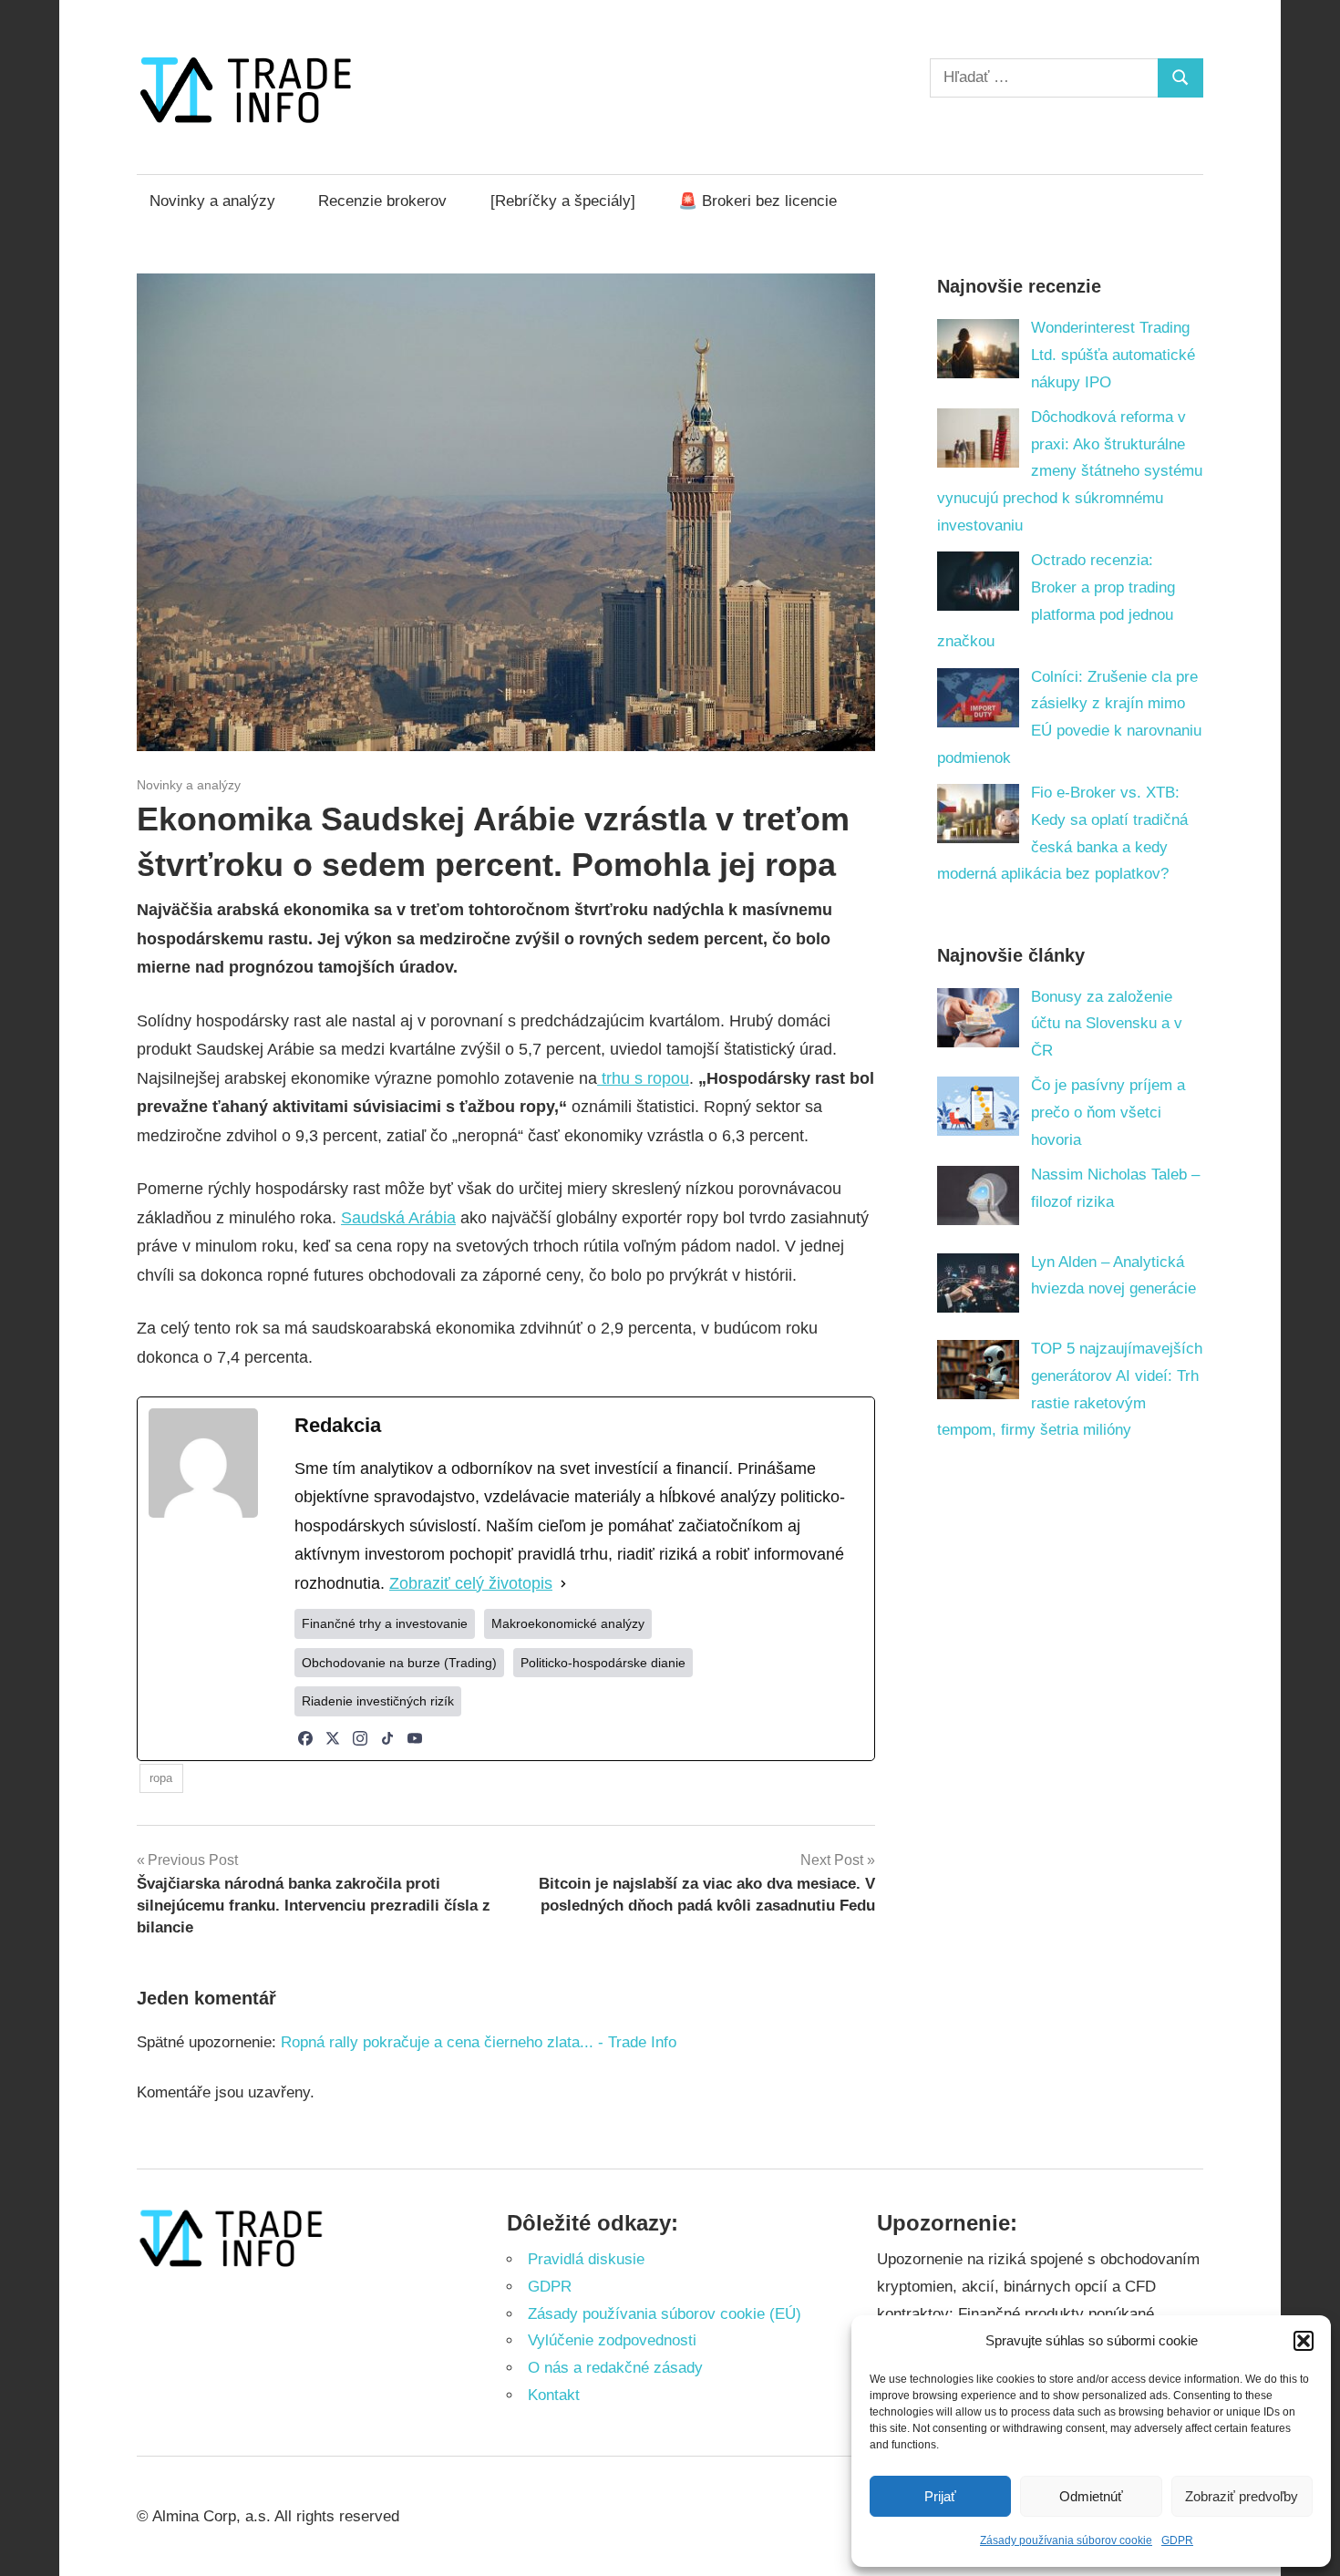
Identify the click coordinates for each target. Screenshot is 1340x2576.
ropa (161, 1778)
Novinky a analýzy (212, 201)
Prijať (940, 2496)
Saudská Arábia (398, 1218)
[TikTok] (387, 1738)
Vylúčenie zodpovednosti (612, 2340)
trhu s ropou (643, 1078)
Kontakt (554, 2395)
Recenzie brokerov (382, 201)
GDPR (1177, 2540)
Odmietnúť (1091, 2496)
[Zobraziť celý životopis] (563, 1584)
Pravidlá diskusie (586, 2259)
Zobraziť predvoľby (1242, 2496)
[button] (1304, 2341)
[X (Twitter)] (333, 1738)
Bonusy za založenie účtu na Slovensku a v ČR (1107, 1024)
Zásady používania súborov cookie (1066, 2540)
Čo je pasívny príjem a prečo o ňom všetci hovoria (1108, 1113)
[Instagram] (360, 1738)
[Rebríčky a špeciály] (563, 201)
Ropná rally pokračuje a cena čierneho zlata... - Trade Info (479, 2042)
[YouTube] (415, 1738)
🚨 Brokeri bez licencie (758, 201)
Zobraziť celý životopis (471, 1583)
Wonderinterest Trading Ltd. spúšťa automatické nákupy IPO (1113, 355)
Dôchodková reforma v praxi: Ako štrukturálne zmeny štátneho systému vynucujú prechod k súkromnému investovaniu (1070, 471)
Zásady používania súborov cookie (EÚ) (665, 2314)
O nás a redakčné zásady (615, 2368)
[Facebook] (305, 1738)
